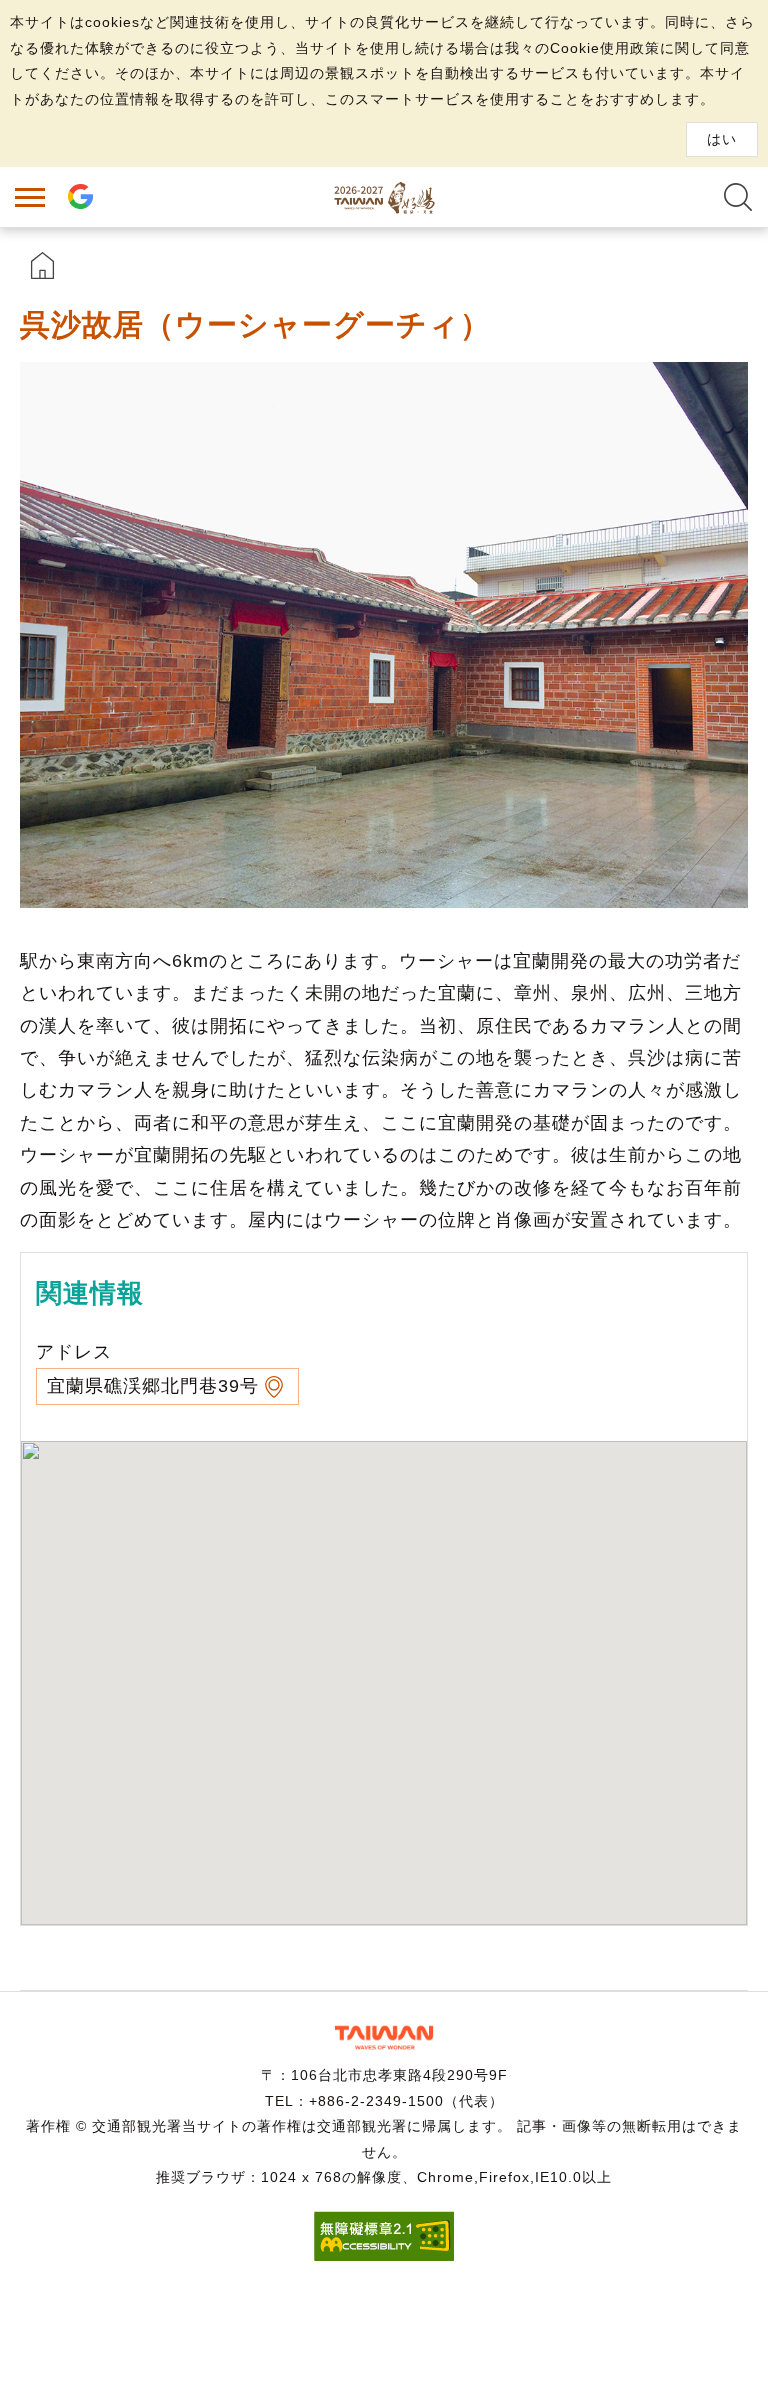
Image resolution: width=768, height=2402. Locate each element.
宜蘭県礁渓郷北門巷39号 (153, 1386)
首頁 (42, 265)
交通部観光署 (384, 2037)
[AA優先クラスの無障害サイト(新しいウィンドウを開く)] (384, 2255)
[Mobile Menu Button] (30, 197)
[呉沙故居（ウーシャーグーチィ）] (384, 635)
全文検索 (738, 197)
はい (722, 139)
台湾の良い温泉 (384, 197)
